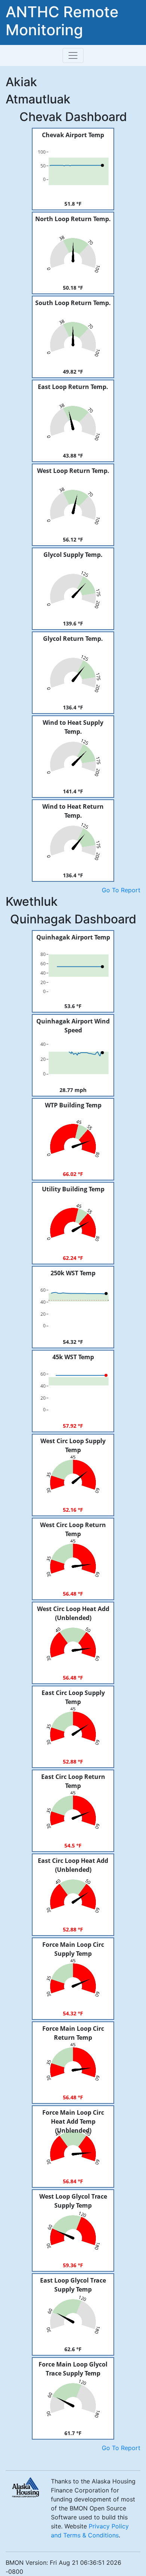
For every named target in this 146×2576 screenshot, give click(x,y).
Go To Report (121, 890)
